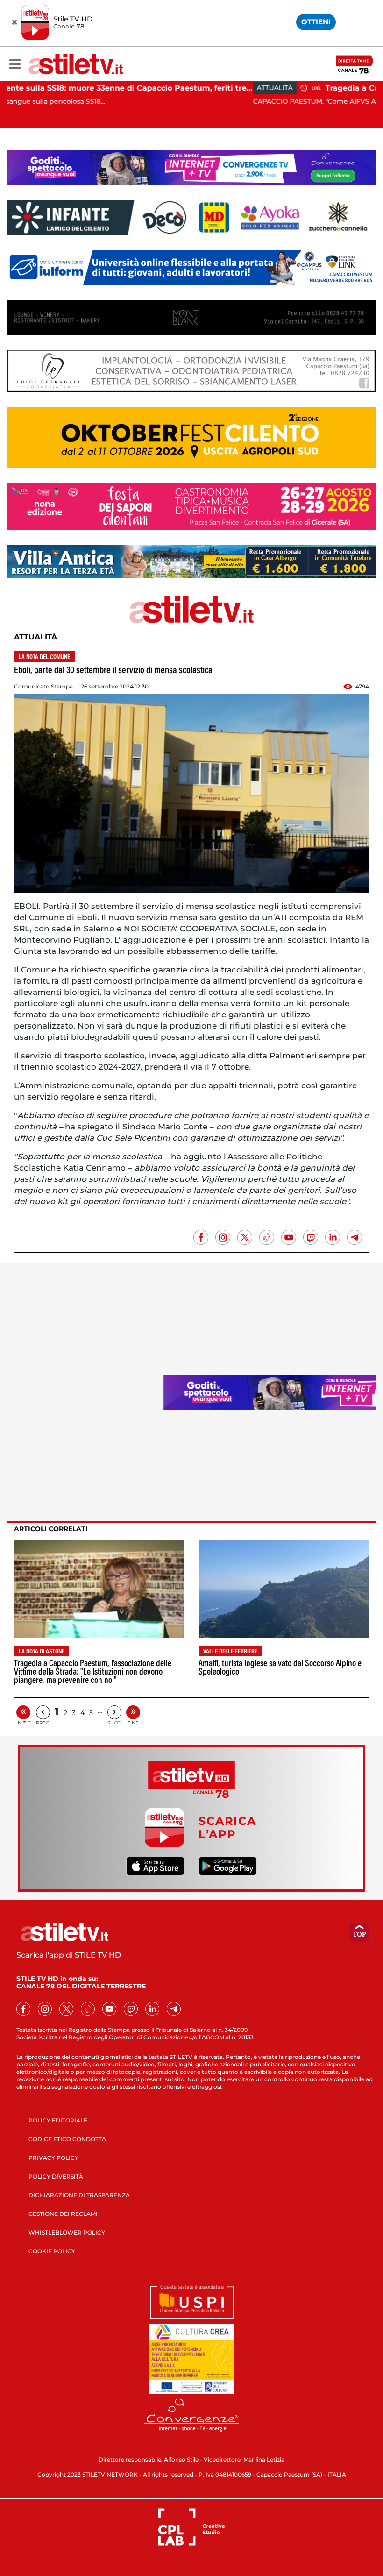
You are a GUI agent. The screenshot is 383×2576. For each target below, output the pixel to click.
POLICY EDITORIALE (58, 2120)
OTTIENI (316, 22)
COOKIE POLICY (52, 2251)
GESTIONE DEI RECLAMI (63, 2214)
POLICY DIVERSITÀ (56, 2176)
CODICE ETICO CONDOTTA (67, 2139)
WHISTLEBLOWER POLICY (67, 2232)
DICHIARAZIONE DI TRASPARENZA (79, 2195)
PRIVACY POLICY (53, 2158)
